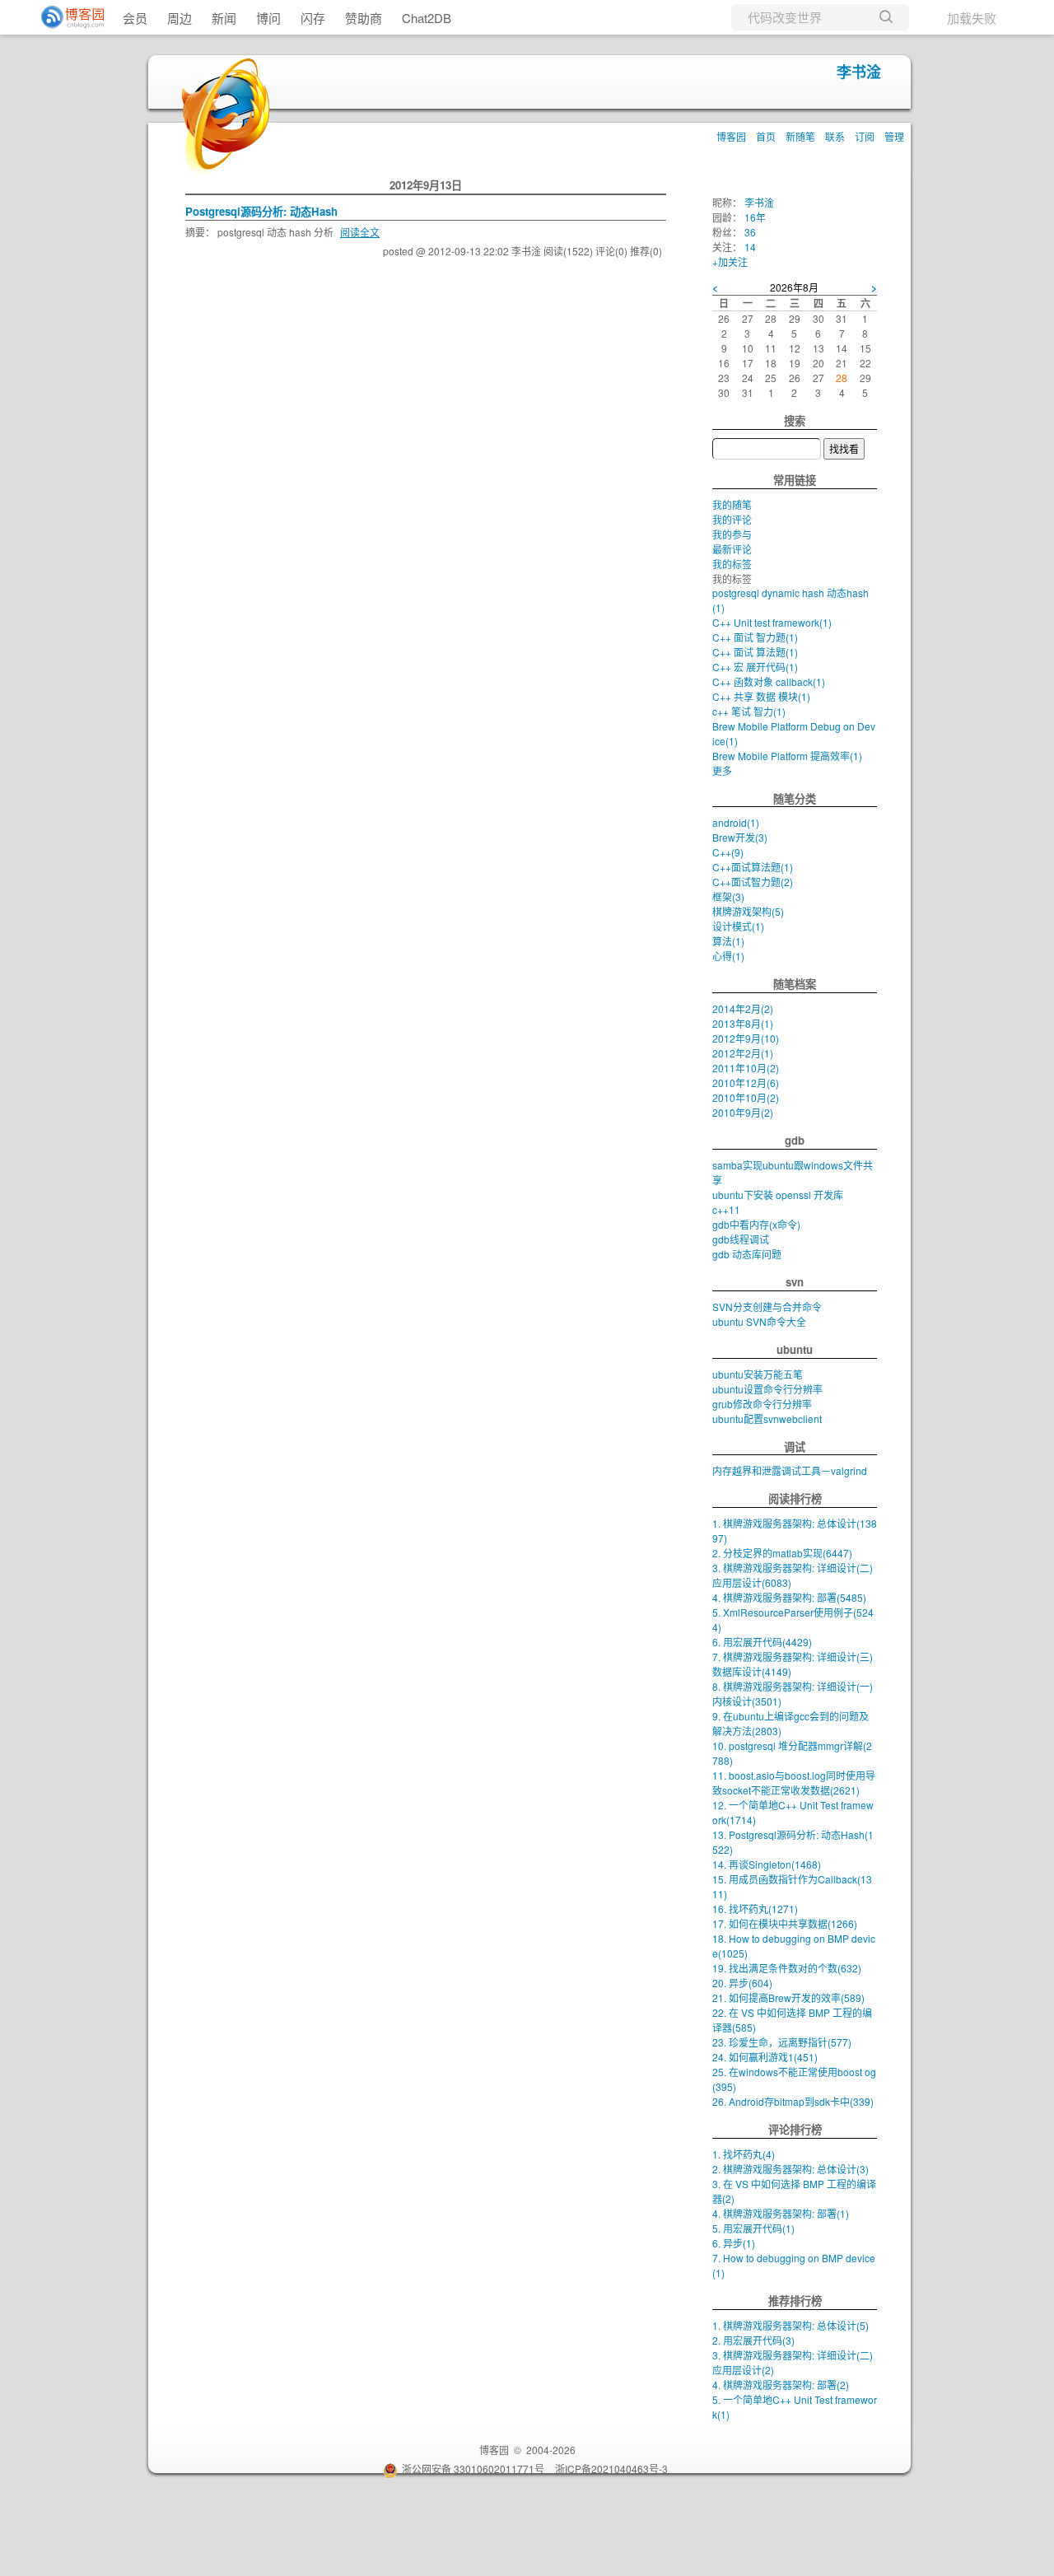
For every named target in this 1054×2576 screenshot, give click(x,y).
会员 (135, 18)
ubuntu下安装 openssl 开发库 (778, 1195)
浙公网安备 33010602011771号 (473, 2469)
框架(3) (728, 896)
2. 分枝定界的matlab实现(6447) (782, 1553)
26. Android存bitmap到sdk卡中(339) (793, 2101)
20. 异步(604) (742, 1983)
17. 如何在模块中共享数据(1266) (785, 1923)
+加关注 (730, 261)
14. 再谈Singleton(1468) (767, 1864)
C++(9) (728, 852)
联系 (835, 136)
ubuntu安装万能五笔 (758, 1374)
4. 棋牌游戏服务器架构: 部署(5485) (789, 1597)
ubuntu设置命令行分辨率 (767, 1389)
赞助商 (364, 18)
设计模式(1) (738, 926)
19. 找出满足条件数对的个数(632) (787, 1968)
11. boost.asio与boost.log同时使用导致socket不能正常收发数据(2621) (794, 1783)
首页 (766, 136)
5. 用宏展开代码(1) (753, 2228)
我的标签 (732, 564)
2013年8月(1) (743, 1023)
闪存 (313, 18)
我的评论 (732, 519)
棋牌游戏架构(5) (748, 911)
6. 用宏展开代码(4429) (762, 1642)
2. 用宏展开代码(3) (753, 2340)
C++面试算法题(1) (753, 867)
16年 (755, 217)
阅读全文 (360, 232)
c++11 (726, 1209)
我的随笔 (732, 504)
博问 (268, 18)
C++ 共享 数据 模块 (761, 696)
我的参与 (732, 534)
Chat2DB (427, 18)
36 (750, 232)
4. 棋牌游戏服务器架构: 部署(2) (781, 2385)
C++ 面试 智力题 (755, 637)
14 (750, 247)
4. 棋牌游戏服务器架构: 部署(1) (781, 2213)
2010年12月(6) (746, 1083)
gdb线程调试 (741, 1239)
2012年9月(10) (746, 1038)
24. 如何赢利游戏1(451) (765, 2057)
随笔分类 (795, 798)
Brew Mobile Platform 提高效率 (787, 756)
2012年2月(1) (743, 1053)
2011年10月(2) (746, 1068)
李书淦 (859, 72)
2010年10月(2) (746, 1097)
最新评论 (732, 549)
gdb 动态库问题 (747, 1254)
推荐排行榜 (795, 2301)
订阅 (865, 136)
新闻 (224, 18)
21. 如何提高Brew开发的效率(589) (788, 1997)
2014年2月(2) (743, 1008)
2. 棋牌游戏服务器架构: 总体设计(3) (790, 2169)
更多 (722, 770)
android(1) (736, 822)
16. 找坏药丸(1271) (755, 1909)
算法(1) (728, 941)
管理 (894, 136)
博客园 (731, 136)
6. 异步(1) (734, 2243)
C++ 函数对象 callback (769, 681)
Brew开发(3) (740, 837)
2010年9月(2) (743, 1112)
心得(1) (728, 956)
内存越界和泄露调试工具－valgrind (790, 1470)
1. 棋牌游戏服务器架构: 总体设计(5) (790, 2325)
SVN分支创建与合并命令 (767, 1307)
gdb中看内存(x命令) (756, 1224)
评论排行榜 (795, 2129)
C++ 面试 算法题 (755, 652)
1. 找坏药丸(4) (744, 2154)
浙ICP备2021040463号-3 (611, 2469)
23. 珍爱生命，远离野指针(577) (782, 2042)
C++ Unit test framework (772, 622)
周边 (180, 18)
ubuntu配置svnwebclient (767, 1419)
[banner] (66, 17)
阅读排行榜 (795, 1498)
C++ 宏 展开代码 (755, 667)
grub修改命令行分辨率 (762, 1404)
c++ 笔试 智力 (749, 711)
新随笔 (800, 136)
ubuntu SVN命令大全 (759, 1321)
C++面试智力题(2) (753, 882)
